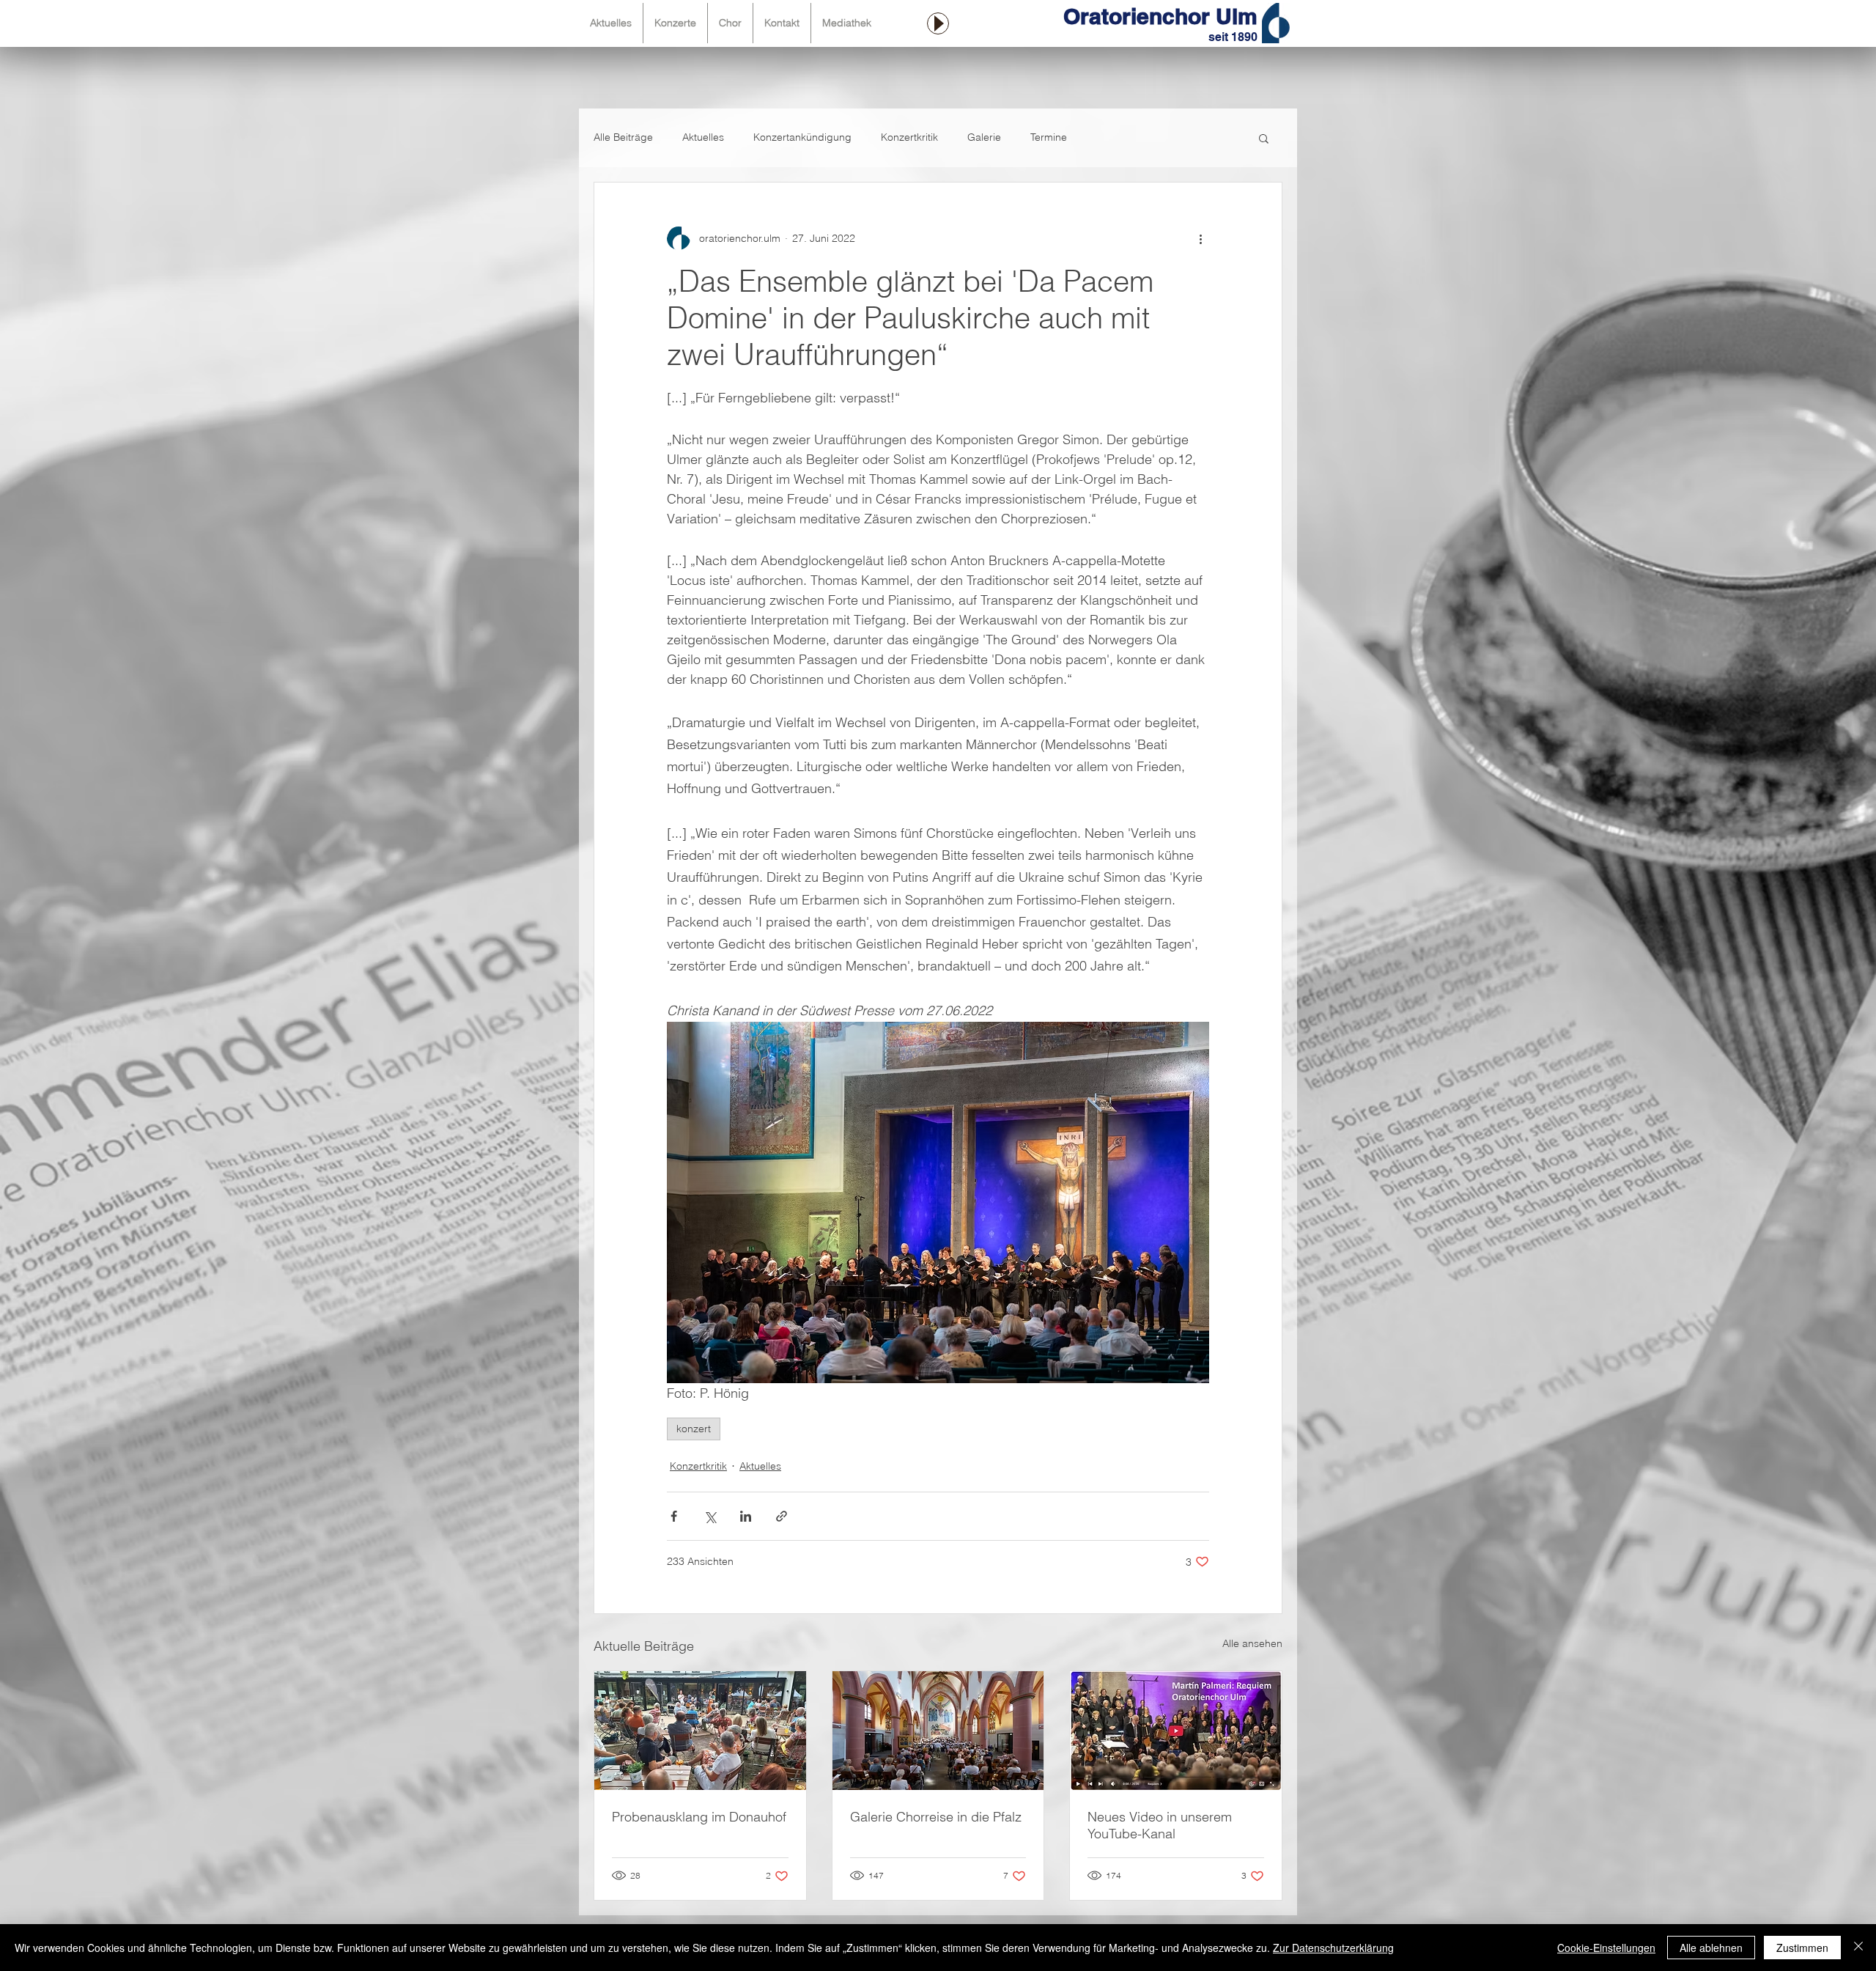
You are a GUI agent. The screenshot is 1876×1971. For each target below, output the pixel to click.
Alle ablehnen (1711, 1948)
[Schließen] (1858, 1948)
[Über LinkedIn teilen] (746, 1516)
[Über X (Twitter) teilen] (710, 1516)
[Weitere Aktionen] (1200, 238)
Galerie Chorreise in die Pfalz (936, 1817)
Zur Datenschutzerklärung (1333, 1948)
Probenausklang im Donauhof (699, 1817)
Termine (1049, 137)
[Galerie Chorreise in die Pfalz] (938, 1731)
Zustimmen (1802, 1948)
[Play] (938, 23)
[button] (1264, 138)
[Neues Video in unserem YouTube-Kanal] (1176, 1731)
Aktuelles (703, 137)
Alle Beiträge (623, 137)
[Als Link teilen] (782, 1516)
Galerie (984, 137)
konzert (694, 1429)
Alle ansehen (1252, 1643)
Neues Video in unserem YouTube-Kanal (1160, 1825)
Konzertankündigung (802, 137)
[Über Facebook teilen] (674, 1516)
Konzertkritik (909, 137)
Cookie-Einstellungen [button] (1606, 1948)
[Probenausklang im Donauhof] (700, 1731)
